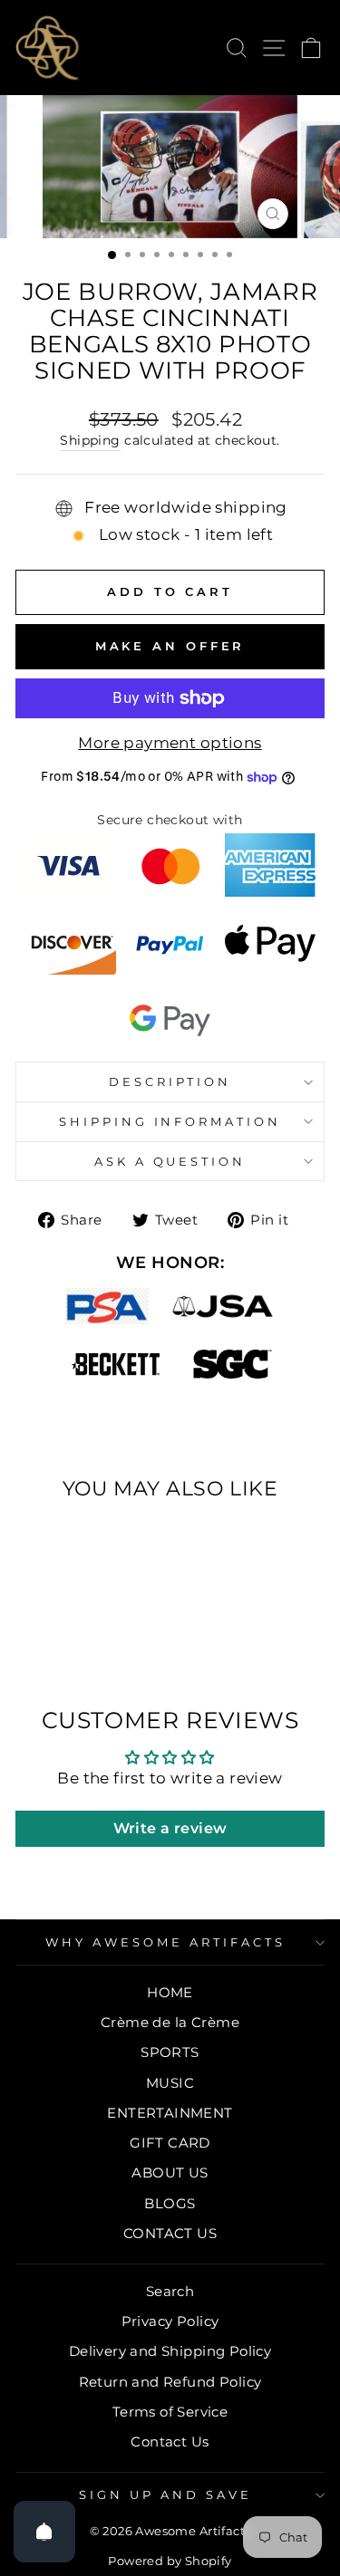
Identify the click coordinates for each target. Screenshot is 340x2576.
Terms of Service (170, 2412)
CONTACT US (170, 2233)
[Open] (44, 2532)
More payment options (170, 743)
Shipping (90, 440)
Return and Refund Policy (170, 2382)
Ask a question (170, 1161)
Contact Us (170, 2441)
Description (170, 1081)
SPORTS (170, 2052)
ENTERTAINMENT (170, 2113)
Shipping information (170, 1121)
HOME (170, 1992)
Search (170, 2291)
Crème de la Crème (170, 2022)
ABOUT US (170, 2172)
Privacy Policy (170, 2321)
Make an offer (170, 646)
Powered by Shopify (170, 2561)
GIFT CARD (170, 2143)
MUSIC (170, 2083)
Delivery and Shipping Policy (170, 2351)
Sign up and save (165, 2494)
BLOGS (170, 2203)
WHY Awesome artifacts (165, 1942)
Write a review (170, 1828)
